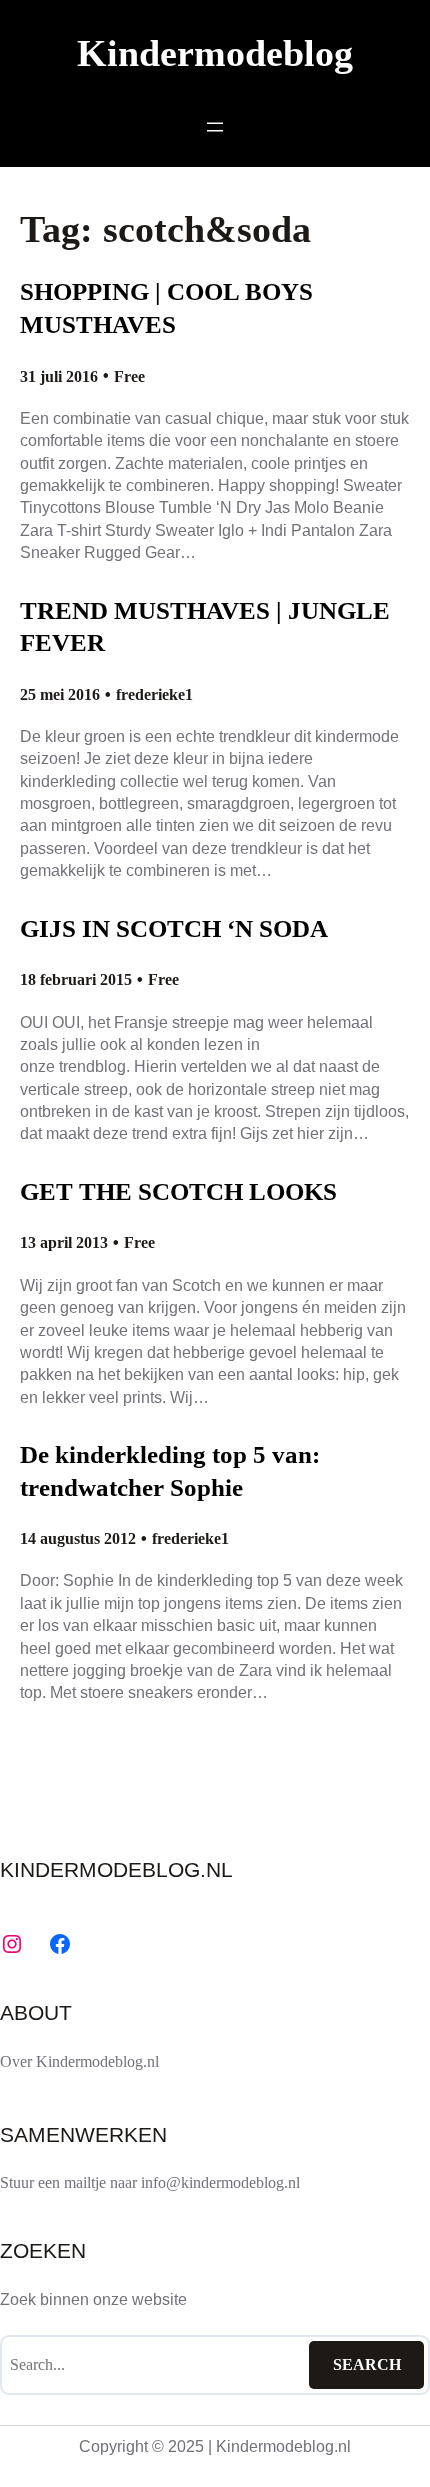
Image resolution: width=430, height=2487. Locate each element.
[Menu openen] (215, 127)
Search (367, 2364)
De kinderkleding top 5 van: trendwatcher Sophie (170, 1471)
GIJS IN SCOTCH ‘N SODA (174, 928)
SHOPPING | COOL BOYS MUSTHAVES (166, 308)
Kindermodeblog (215, 53)
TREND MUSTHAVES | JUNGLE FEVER (205, 627)
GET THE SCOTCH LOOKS (178, 1191)
